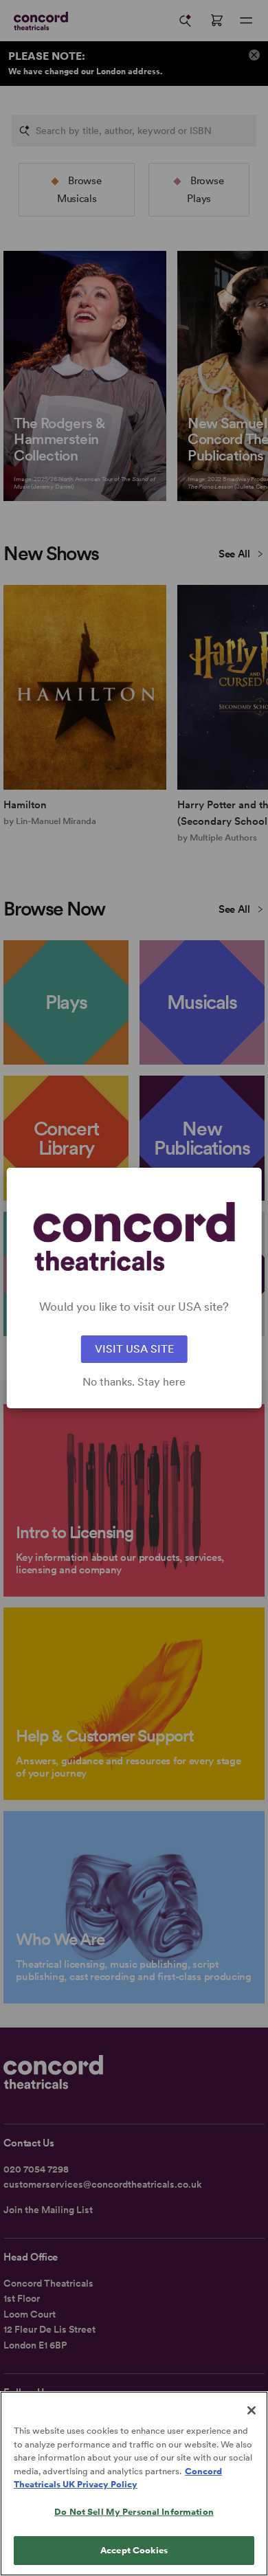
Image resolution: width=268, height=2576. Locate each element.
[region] (134, 2484)
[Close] (252, 2410)
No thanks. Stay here (134, 1382)
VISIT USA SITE (134, 1349)
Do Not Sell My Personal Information (134, 2512)
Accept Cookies (134, 2550)
